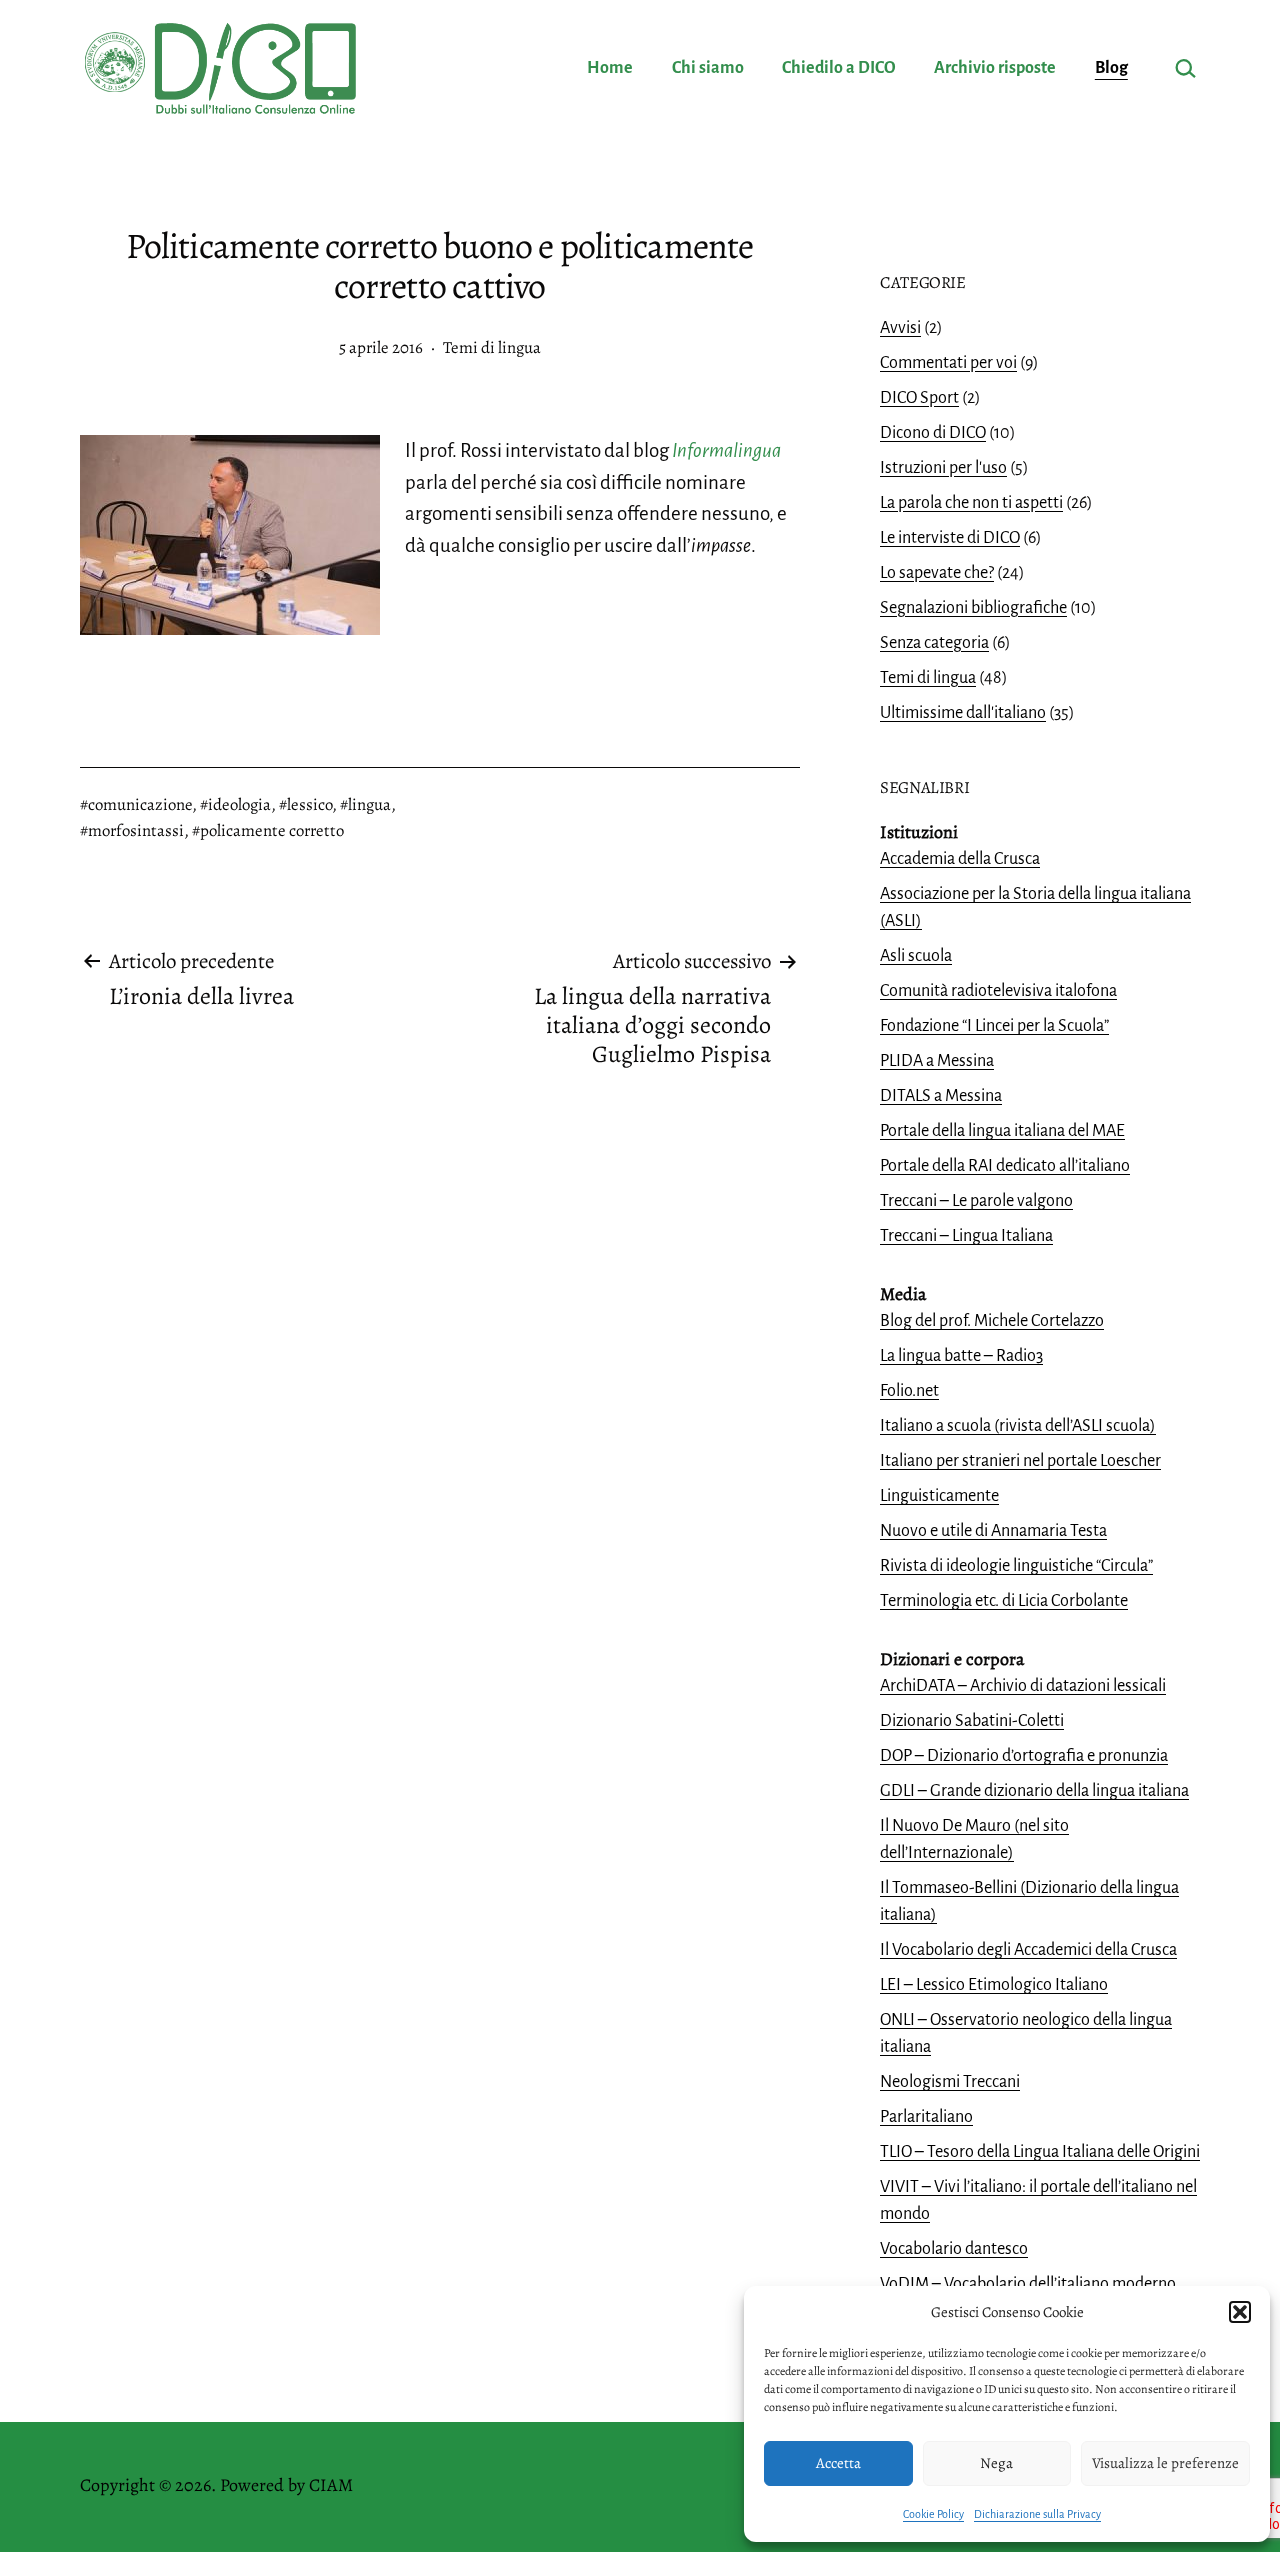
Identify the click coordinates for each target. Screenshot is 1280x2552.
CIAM (331, 2485)
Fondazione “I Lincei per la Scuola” (994, 1026)
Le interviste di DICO (950, 538)
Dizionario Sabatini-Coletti (972, 1721)
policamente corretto (272, 830)
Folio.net (909, 1391)
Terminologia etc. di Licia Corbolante (1004, 1601)
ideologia (239, 804)
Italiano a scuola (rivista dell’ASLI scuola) (1018, 1426)
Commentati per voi (948, 363)
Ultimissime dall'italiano (963, 713)
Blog (1111, 68)
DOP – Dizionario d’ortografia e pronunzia (1024, 1756)
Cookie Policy (933, 2514)
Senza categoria (934, 643)
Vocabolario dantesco (954, 2249)
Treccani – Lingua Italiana (966, 1236)
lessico (309, 804)
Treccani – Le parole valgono (976, 1201)
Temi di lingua (492, 347)
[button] (1240, 2312)
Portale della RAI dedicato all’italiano (1005, 1166)
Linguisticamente (939, 1496)
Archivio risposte (995, 68)
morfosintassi (136, 830)
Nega (996, 2463)
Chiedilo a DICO (839, 68)
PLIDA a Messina (937, 1061)
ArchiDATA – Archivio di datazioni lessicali (1023, 1686)
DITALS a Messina (941, 1096)
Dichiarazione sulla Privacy (1037, 2514)
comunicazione (140, 804)
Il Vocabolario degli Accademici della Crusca (1028, 1950)
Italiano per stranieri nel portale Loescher (1020, 1461)
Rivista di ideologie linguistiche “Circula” (1016, 1566)
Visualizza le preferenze (1165, 2463)
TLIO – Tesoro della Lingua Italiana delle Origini (1040, 2152)
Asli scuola (916, 956)
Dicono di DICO (933, 433)
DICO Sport (919, 398)
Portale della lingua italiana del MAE (1002, 1131)
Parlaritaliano (926, 2117)
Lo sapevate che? (937, 573)
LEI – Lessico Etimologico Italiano (994, 1985)
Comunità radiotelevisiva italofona (998, 991)
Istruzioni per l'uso (943, 468)
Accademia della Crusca (960, 859)
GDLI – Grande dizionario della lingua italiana (1034, 1791)
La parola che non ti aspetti (971, 503)
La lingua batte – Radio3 (961, 1356)
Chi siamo (708, 68)
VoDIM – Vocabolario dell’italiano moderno (1028, 2284)
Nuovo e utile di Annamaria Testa (993, 1531)
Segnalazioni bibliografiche (973, 608)
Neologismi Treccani (950, 2082)
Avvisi (900, 328)
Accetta (838, 2463)
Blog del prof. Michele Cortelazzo (992, 1321)
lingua (369, 804)
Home (610, 68)
